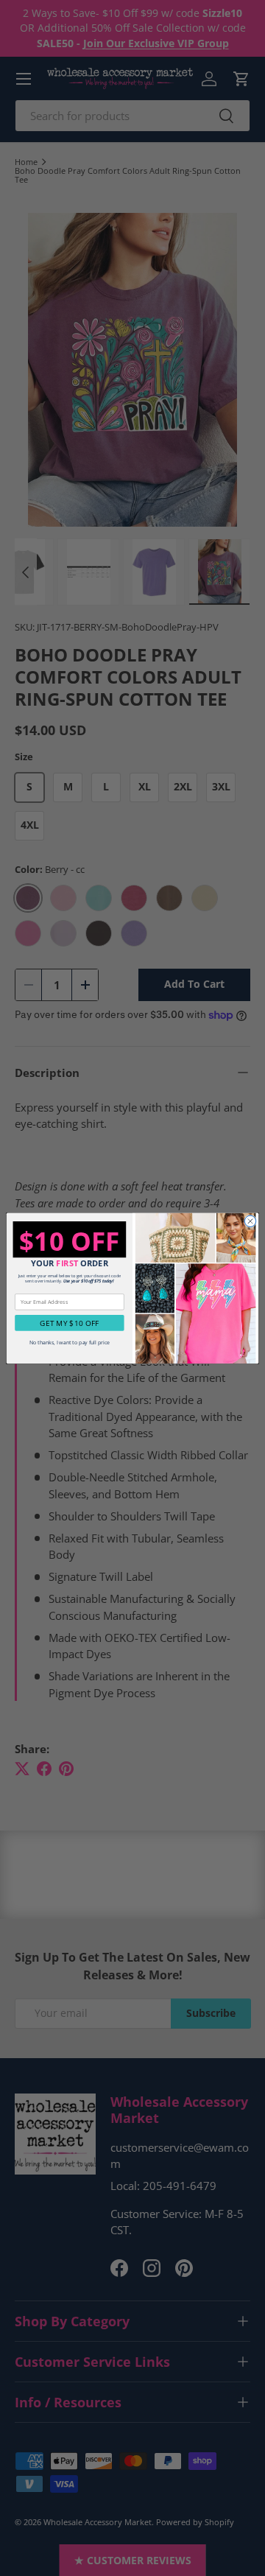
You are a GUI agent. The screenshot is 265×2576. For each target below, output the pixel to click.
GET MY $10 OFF (69, 1323)
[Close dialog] (250, 1221)
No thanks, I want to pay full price (70, 1342)
